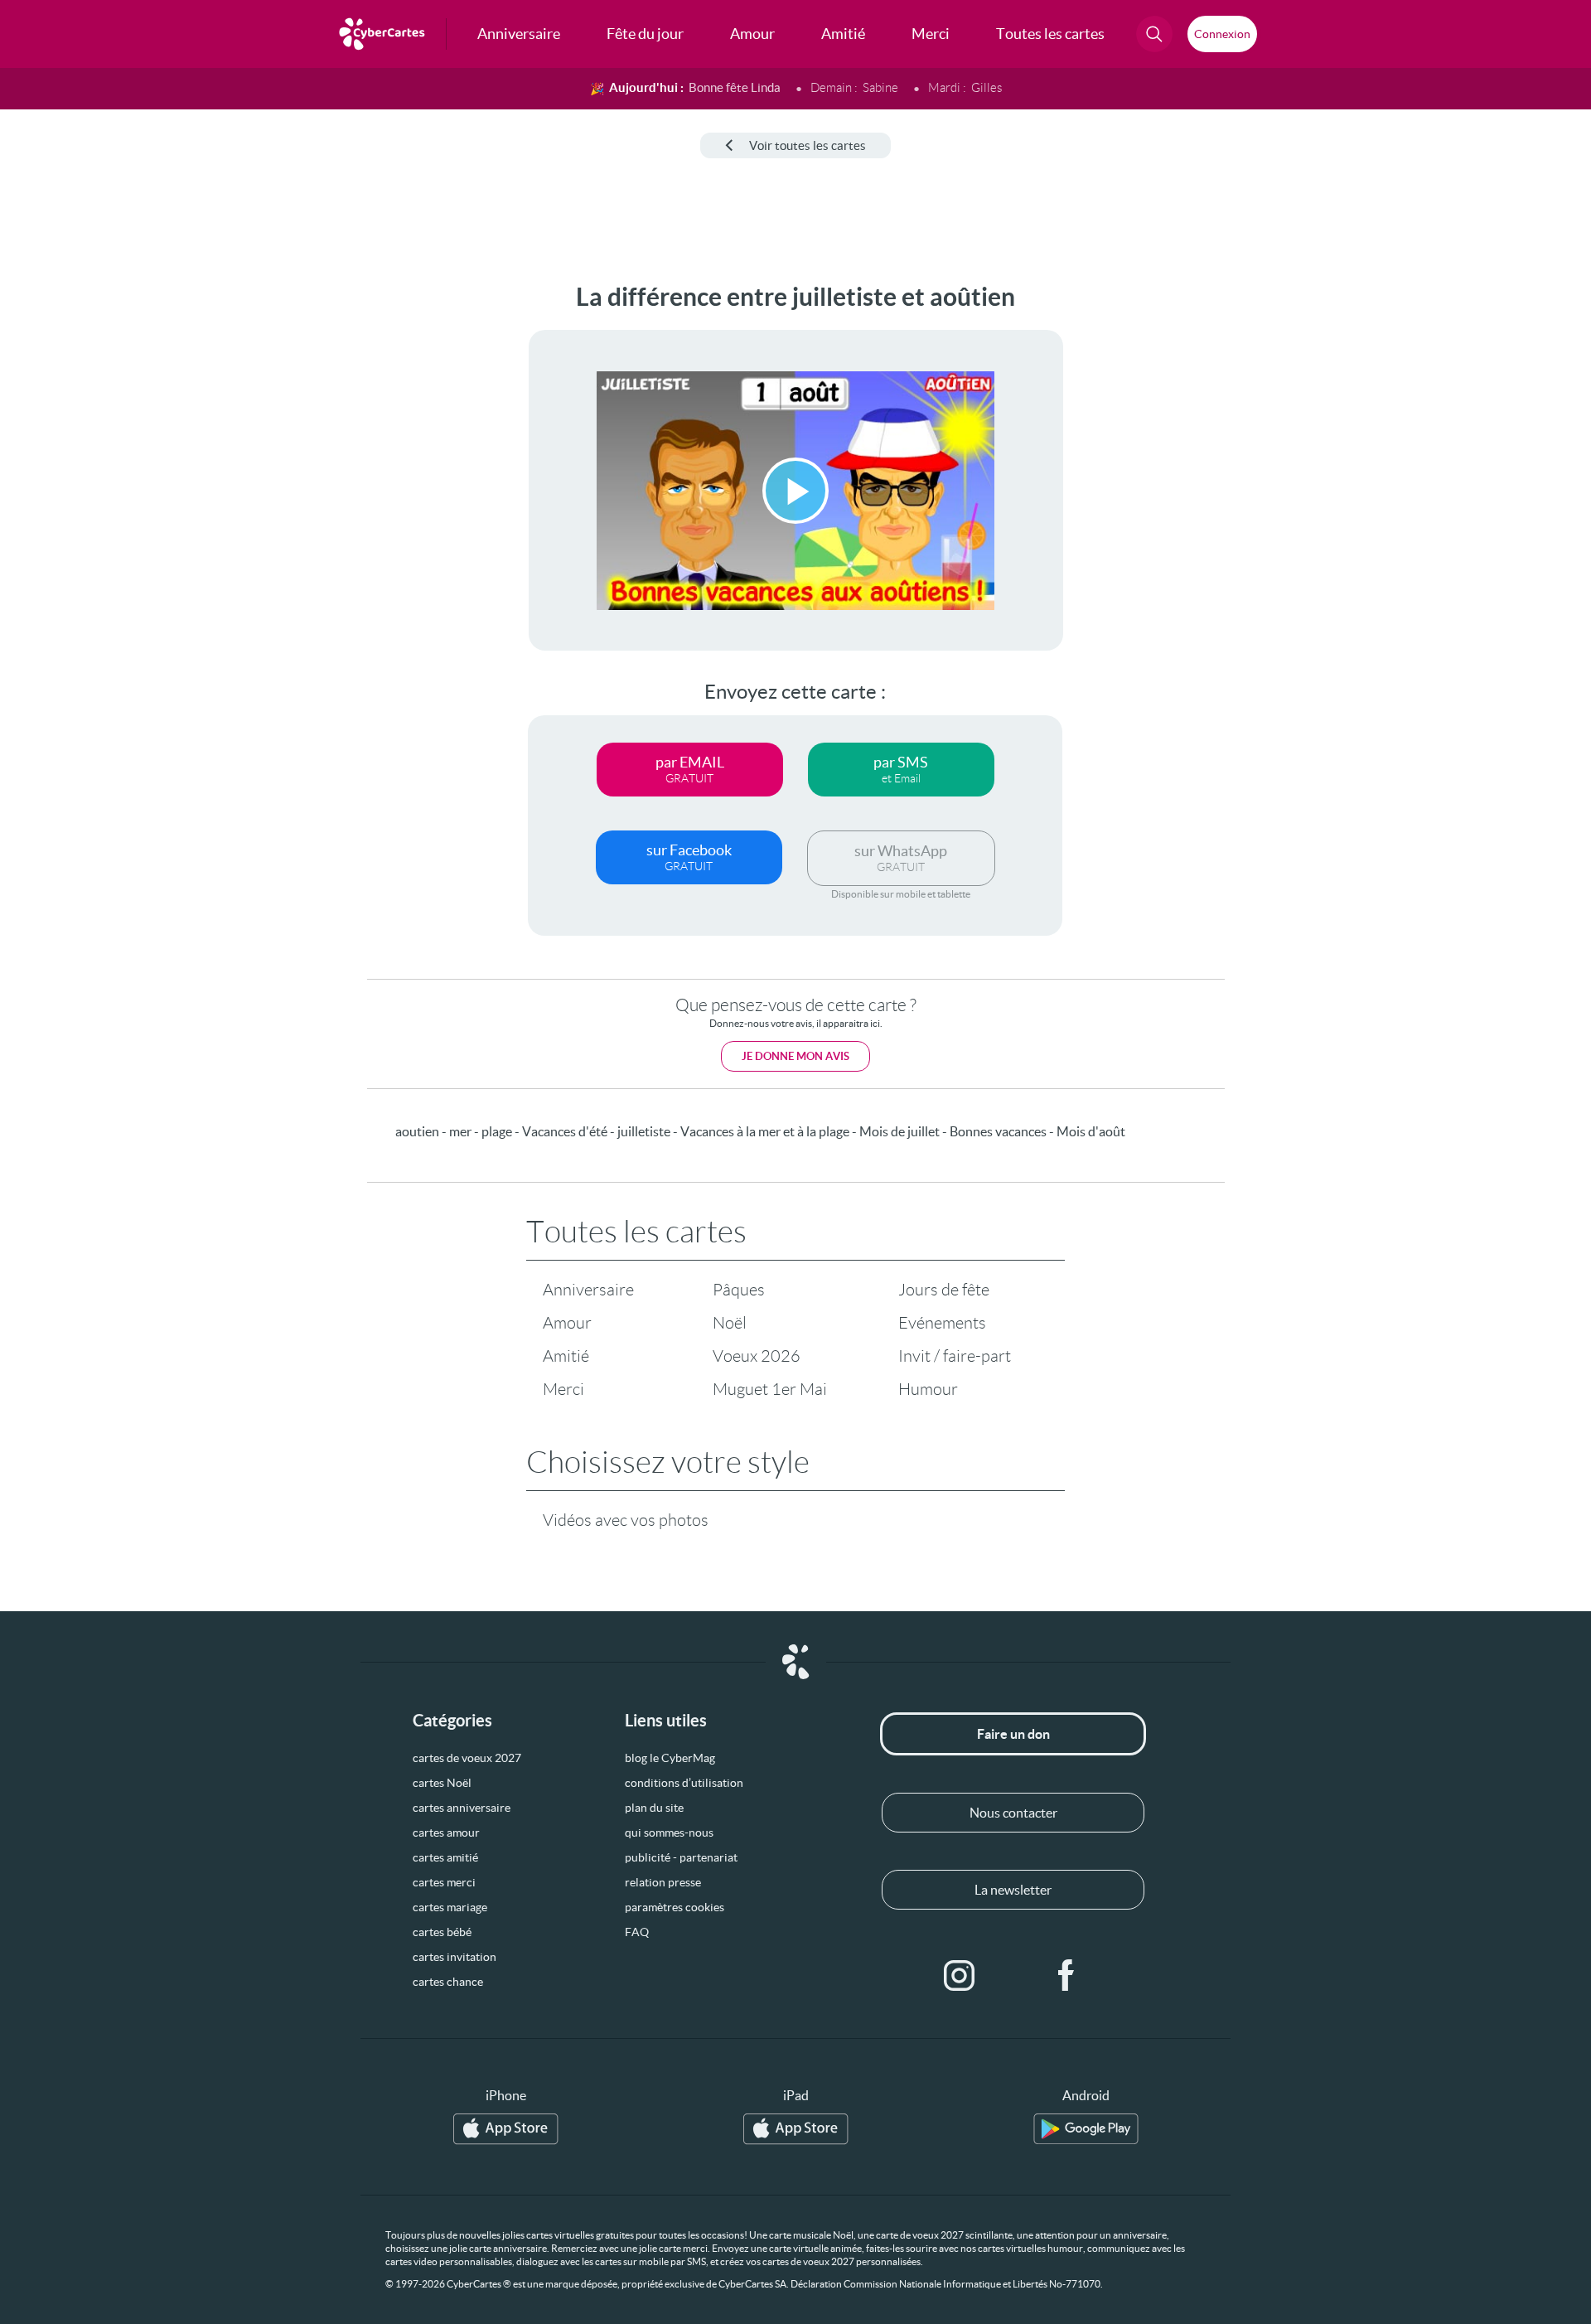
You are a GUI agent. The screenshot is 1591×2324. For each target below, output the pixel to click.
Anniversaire (588, 1290)
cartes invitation (455, 1957)
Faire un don (1013, 1734)
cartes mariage (450, 1907)
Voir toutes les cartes (808, 145)
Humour (928, 1389)
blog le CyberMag (670, 1758)
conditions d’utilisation (684, 1783)
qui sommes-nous (669, 1833)
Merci (563, 1389)
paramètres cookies (675, 1907)
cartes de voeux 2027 (467, 1758)
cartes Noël (442, 1783)
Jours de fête (944, 1290)
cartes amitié (445, 1857)
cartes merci (444, 1882)
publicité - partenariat (681, 1857)
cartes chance (448, 1982)
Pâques (739, 1290)
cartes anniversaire (462, 1808)
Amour (567, 1323)
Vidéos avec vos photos (626, 1520)
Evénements (942, 1323)
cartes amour (446, 1833)
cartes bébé (442, 1932)
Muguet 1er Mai (770, 1389)
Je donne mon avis (795, 1056)
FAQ (637, 1932)
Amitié (566, 1356)
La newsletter (1013, 1890)
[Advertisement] (138, 531)
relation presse (663, 1882)
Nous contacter (1013, 1813)
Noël (730, 1323)
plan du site (654, 1808)
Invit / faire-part (955, 1356)
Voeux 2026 (757, 1356)
